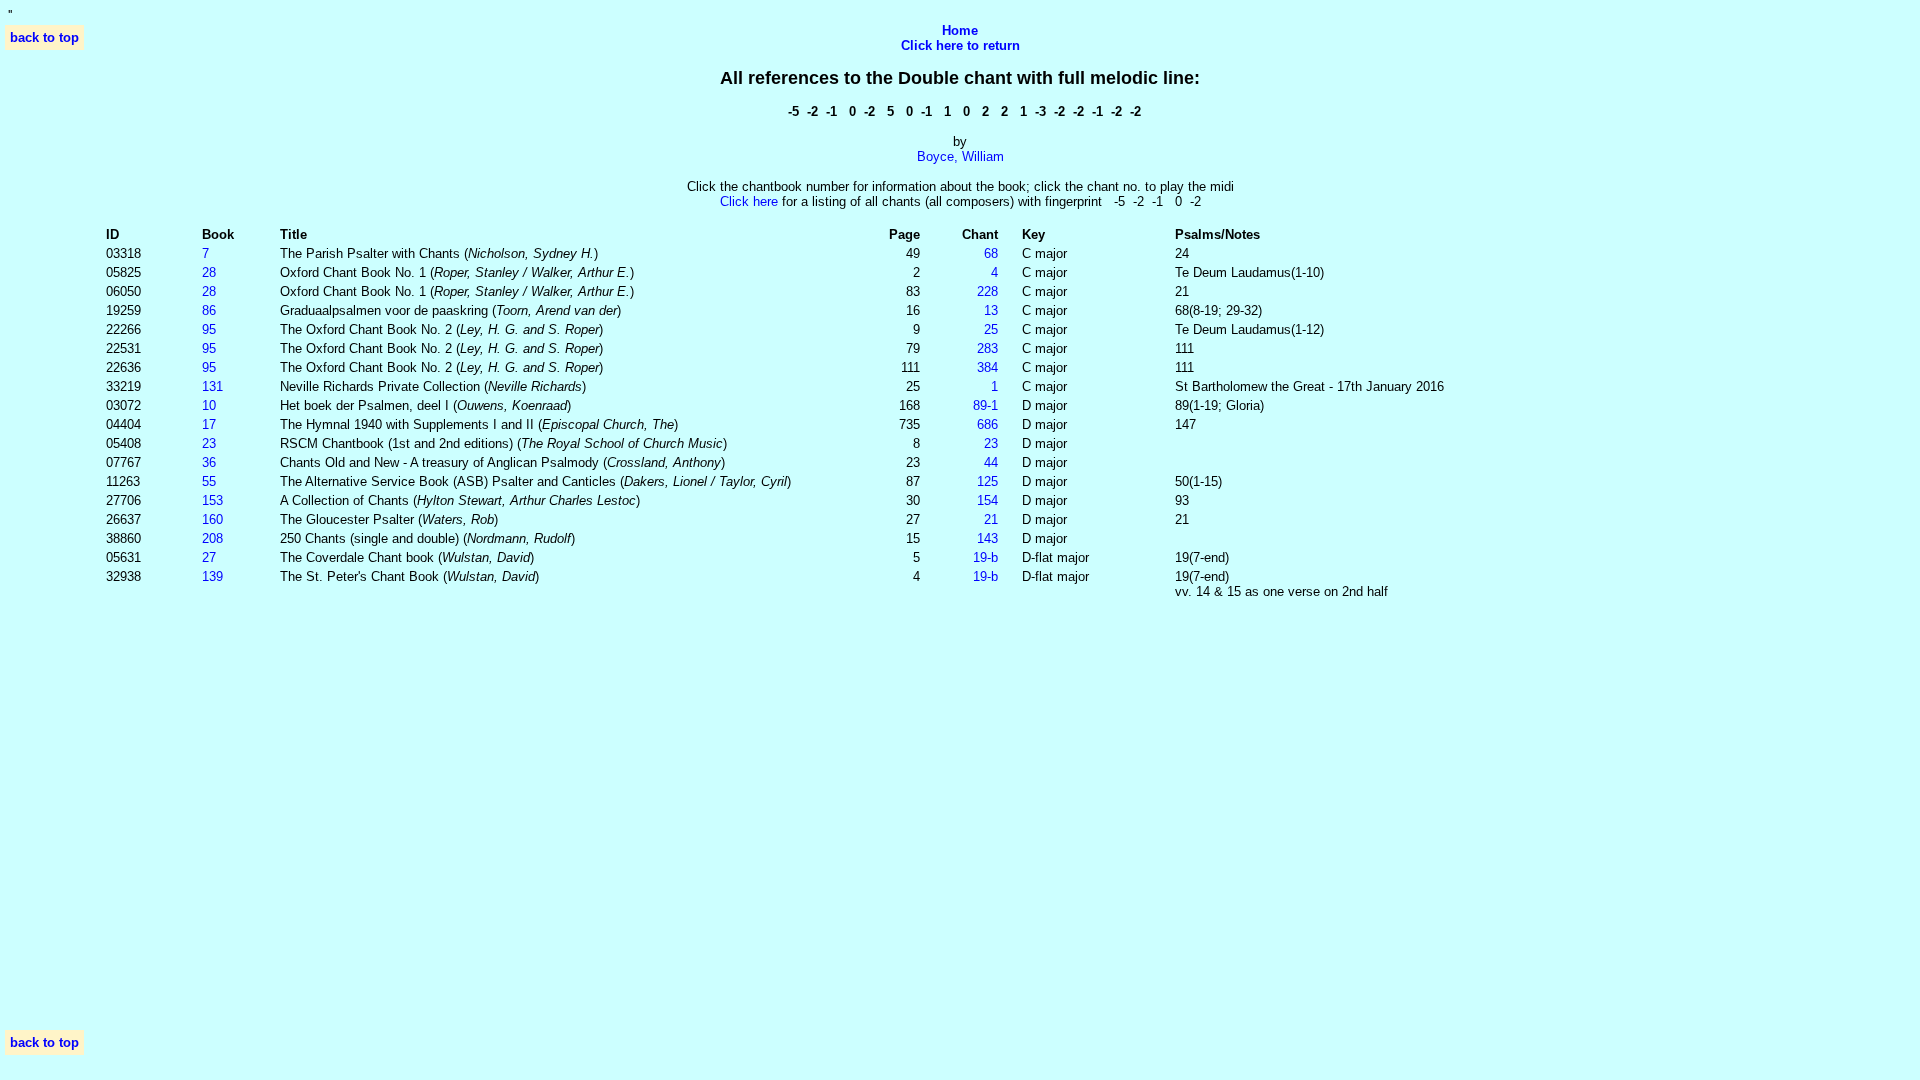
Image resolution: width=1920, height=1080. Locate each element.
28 (209, 272)
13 (991, 310)
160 (212, 519)
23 (209, 443)
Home (960, 30)
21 (991, 519)
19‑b (985, 557)
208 (212, 538)
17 (209, 424)
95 (209, 329)
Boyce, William (960, 156)
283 (987, 348)
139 (212, 576)
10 (209, 405)
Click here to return (960, 45)
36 (209, 462)
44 (991, 462)
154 (987, 500)
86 (209, 310)
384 (987, 367)
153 (212, 500)
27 (209, 557)
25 (991, 329)
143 (987, 538)
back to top (44, 37)
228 (987, 291)
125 (987, 481)
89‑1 (985, 405)
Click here (749, 201)
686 (987, 424)
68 (991, 253)
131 (212, 386)
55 (209, 481)
